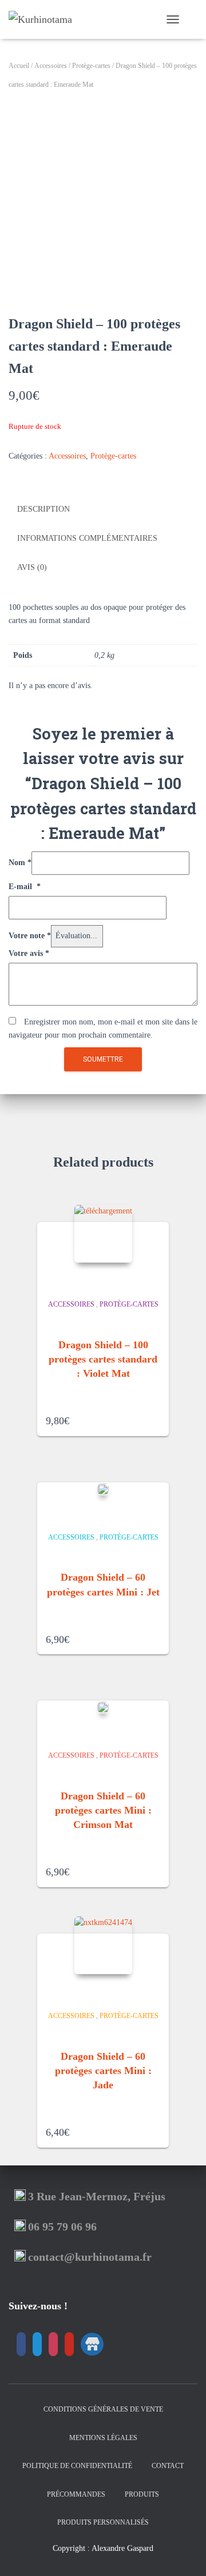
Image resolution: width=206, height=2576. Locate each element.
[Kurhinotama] (45, 19)
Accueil (19, 66)
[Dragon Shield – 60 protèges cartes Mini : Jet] (103, 1489)
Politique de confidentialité (77, 2466)
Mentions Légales (103, 2438)
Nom (20, 863)
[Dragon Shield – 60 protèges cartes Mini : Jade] (103, 1945)
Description (43, 509)
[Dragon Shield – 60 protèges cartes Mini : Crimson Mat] (103, 1707)
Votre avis (29, 953)
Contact (168, 2466)
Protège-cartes (91, 66)
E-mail (25, 887)
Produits (142, 2494)
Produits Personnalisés (103, 2522)
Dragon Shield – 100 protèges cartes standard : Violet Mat (103, 1359)
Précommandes (76, 2494)
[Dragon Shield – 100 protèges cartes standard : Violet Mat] (103, 1234)
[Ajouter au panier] (156, 1417)
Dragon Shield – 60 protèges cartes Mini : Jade (103, 2071)
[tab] (103, 510)
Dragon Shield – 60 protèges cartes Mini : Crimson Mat (103, 1810)
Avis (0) (32, 567)
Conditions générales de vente (103, 2409)
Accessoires (51, 66)
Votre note (30, 936)
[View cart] (193, 19)
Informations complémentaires (87, 538)
